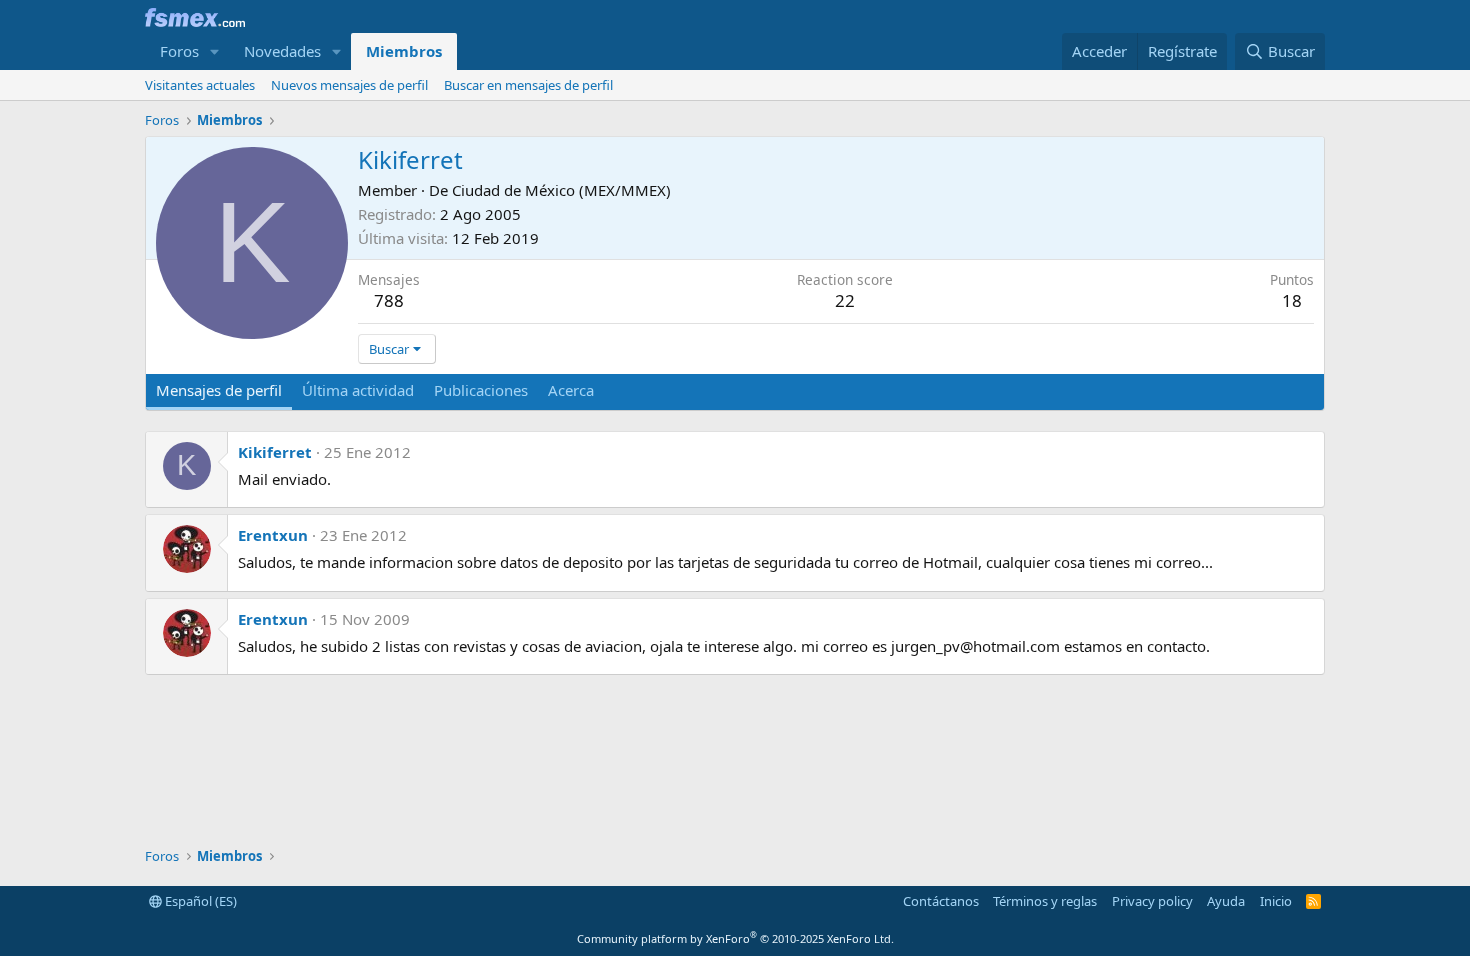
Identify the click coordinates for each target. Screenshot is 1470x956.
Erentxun (273, 535)
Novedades (282, 51)
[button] (215, 51)
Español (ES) (199, 901)
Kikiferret (275, 452)
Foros (179, 51)
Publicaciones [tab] (481, 390)
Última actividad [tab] (358, 390)
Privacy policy (1152, 901)
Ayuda (1226, 901)
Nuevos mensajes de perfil (349, 85)
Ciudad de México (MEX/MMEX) (561, 190)
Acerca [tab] (571, 390)
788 (389, 300)
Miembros (404, 51)
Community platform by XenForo (735, 938)
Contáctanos (941, 901)
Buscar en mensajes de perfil (528, 85)
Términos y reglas (1045, 901)
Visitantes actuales (200, 85)
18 (1292, 300)
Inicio (1276, 901)
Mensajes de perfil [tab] (219, 390)
